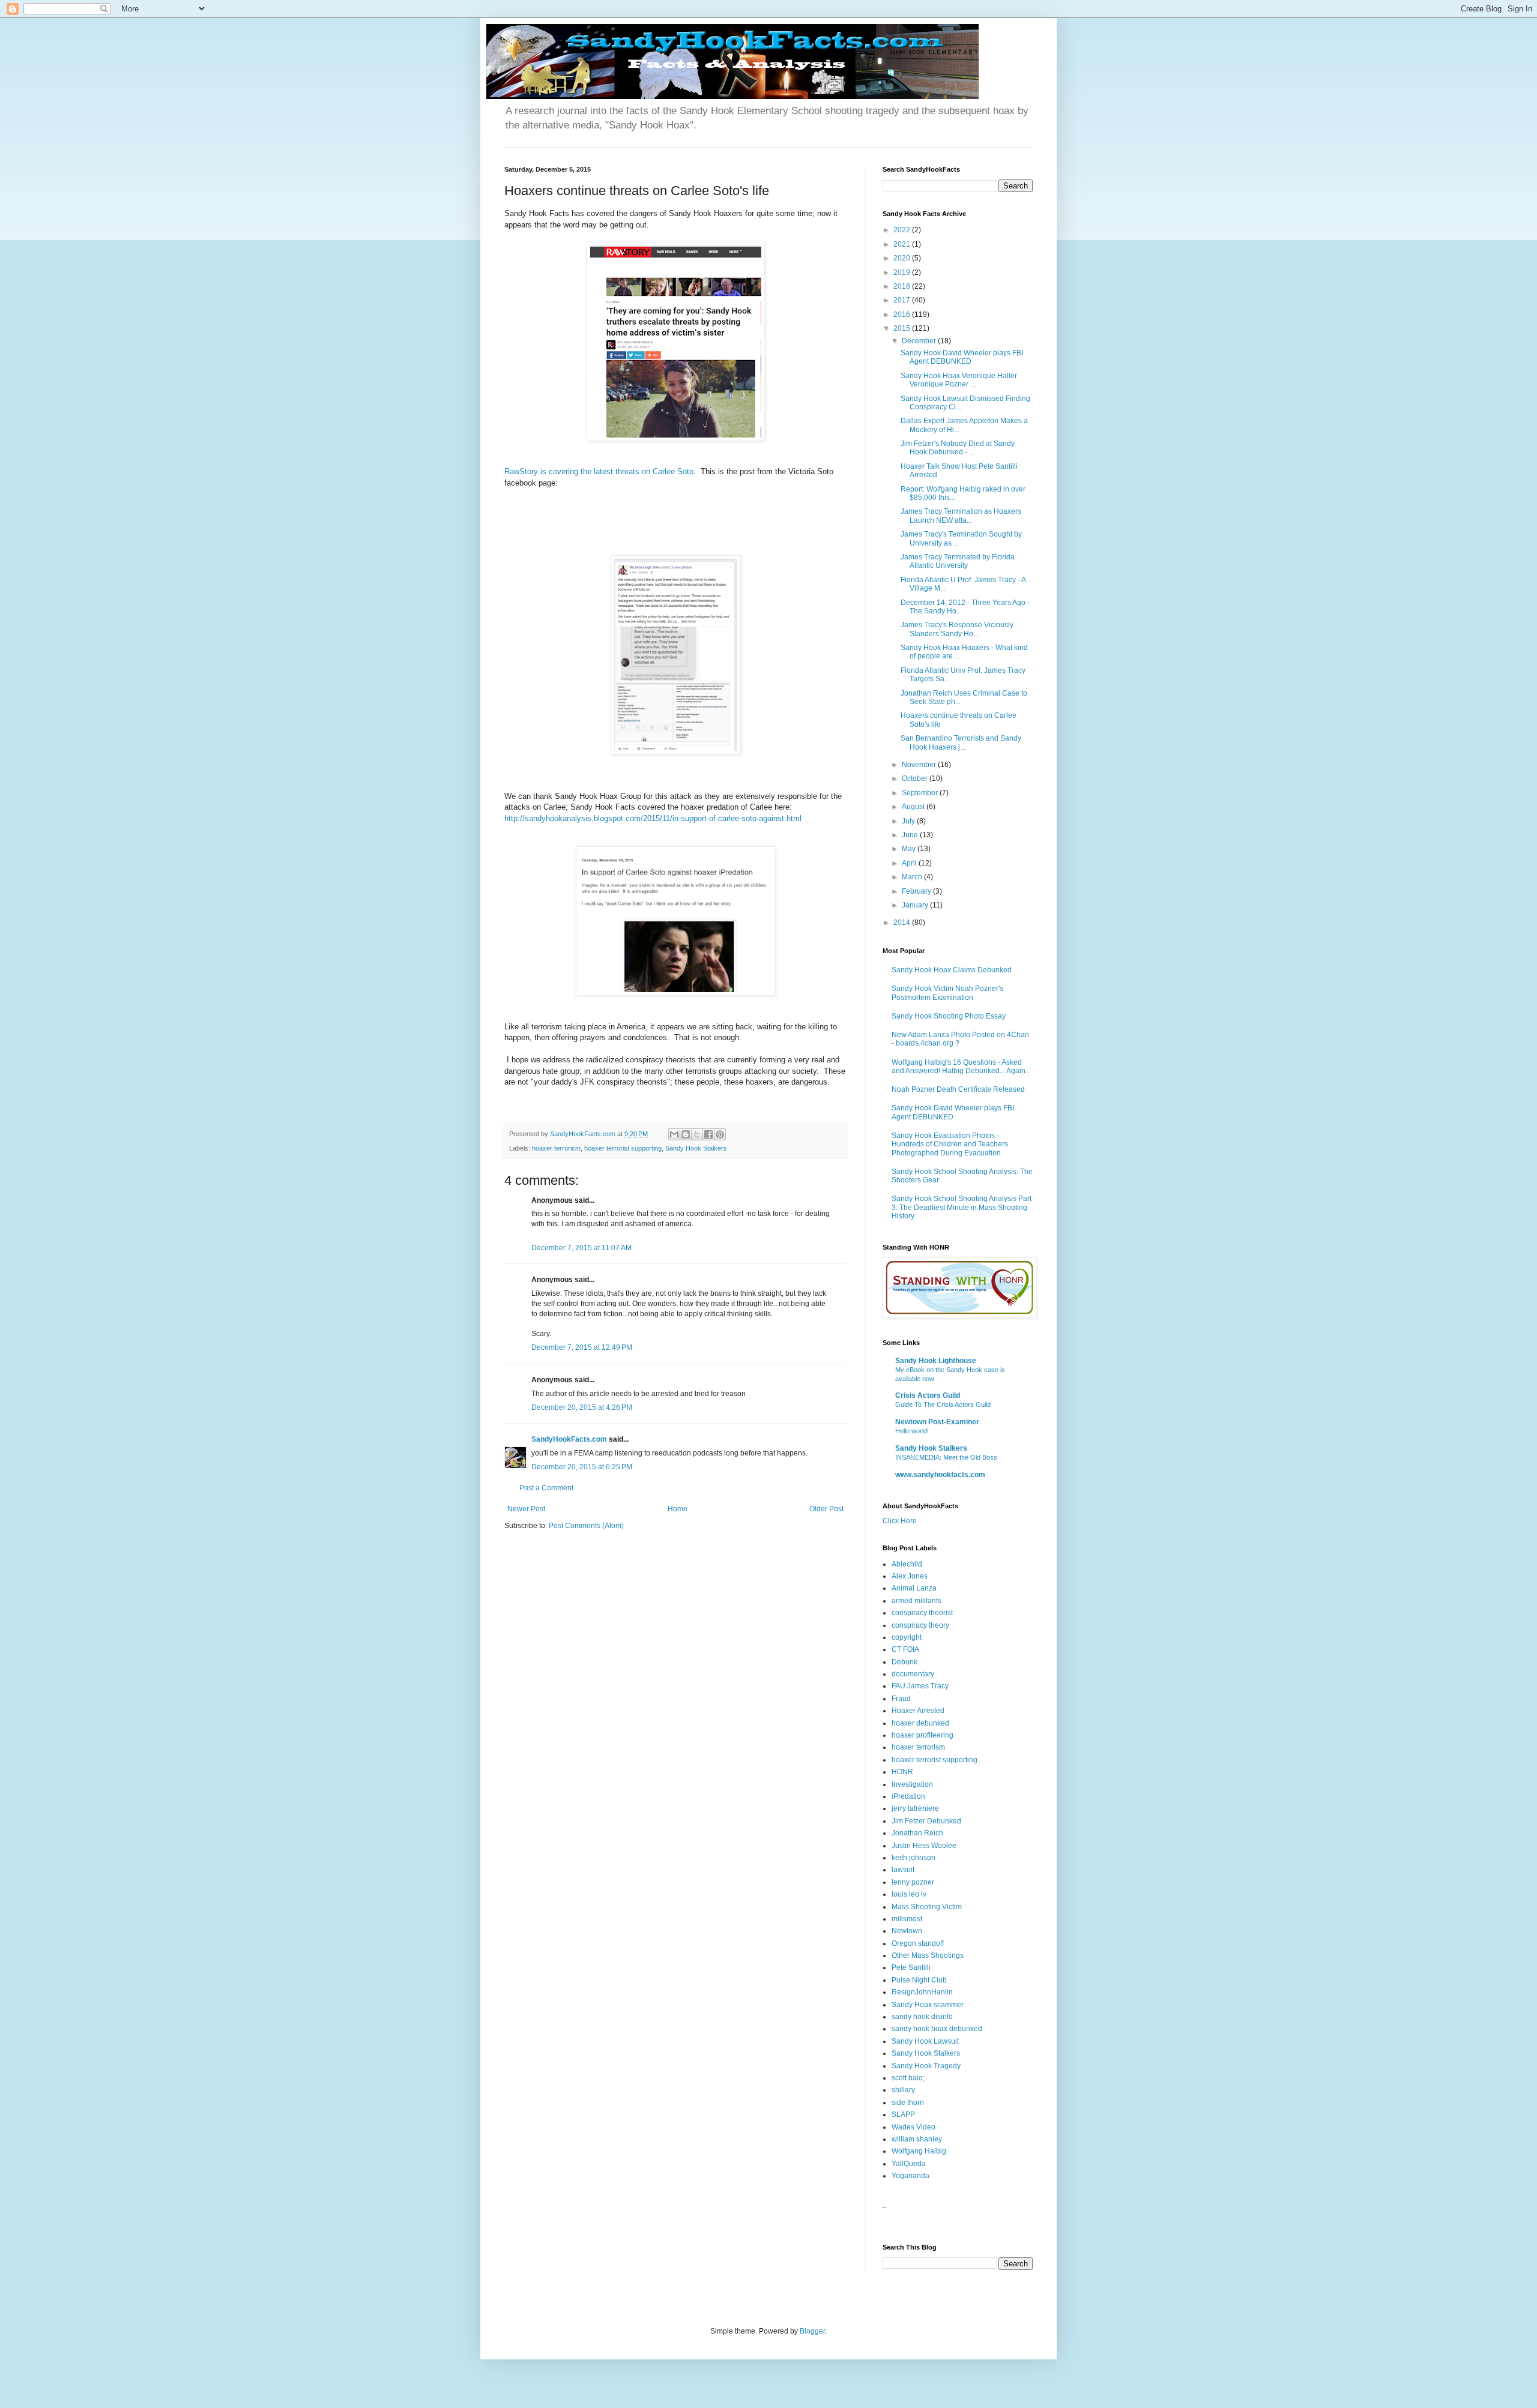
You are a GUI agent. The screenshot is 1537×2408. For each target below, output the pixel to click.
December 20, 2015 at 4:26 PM (582, 1407)
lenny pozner (913, 1882)
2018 (903, 286)
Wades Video (913, 2127)
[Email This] (674, 1134)
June (911, 835)
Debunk (904, 1662)
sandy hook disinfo (922, 2017)
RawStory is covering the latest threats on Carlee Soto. (602, 471)
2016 (903, 315)
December (920, 341)
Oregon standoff (918, 1943)
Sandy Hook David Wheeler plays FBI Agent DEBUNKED (962, 357)
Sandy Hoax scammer (928, 2005)
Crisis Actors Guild (928, 1395)
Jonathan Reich (917, 1833)
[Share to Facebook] (708, 1134)
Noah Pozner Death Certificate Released (958, 1089)
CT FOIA (905, 1649)
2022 (903, 230)
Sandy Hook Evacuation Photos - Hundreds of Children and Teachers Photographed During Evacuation (950, 1144)
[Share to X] (697, 1134)
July (909, 821)
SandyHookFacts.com (569, 1439)
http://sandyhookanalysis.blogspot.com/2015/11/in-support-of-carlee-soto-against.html (653, 818)
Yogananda (910, 2176)
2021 (903, 244)
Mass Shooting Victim (927, 1907)
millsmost (907, 1919)
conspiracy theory (920, 1625)
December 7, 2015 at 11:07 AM (581, 1248)
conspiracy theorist (922, 1613)
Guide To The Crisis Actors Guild (943, 1404)
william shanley (917, 2139)
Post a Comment (546, 1488)
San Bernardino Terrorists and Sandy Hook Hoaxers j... (961, 742)
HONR (902, 1772)
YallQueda (909, 2164)
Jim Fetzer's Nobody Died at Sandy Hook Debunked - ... (958, 448)
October (916, 778)
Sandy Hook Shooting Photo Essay (949, 1016)
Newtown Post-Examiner (937, 1422)
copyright (907, 1637)
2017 (903, 300)
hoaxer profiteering (923, 1735)
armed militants (916, 1601)
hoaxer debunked (920, 1723)
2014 (903, 923)
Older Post (826, 1509)
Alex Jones (910, 1576)
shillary (903, 2090)
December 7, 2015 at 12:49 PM (582, 1347)
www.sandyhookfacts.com (940, 1475)
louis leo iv (909, 1894)
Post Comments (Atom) (586, 1526)
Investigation (912, 1784)
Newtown (907, 1931)
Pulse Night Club (919, 1980)
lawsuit (903, 1870)
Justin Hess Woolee (924, 1846)
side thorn (908, 2102)
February (917, 891)
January (916, 905)
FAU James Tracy (920, 1686)
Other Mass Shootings (928, 1955)
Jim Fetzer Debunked (926, 1821)
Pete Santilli (911, 1967)
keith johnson (913, 1858)
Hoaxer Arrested (918, 1711)
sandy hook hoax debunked (937, 2029)
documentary (913, 1674)
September (921, 793)
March (913, 877)
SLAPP (903, 2115)
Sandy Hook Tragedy (926, 2066)
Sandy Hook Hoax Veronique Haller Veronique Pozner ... (959, 380)
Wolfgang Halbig (919, 2151)
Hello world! (912, 1431)
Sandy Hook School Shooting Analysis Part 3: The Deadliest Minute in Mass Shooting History (962, 1207)
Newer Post (526, 1509)
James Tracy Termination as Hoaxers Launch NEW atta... (961, 516)
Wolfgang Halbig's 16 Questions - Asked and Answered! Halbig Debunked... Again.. (960, 1067)
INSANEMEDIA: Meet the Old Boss (946, 1457)
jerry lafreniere (915, 1808)
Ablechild (907, 1564)
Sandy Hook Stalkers (696, 1148)
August (914, 807)
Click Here (900, 1521)
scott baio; (908, 2078)
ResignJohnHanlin (922, 1992)
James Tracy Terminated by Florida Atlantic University (958, 561)
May (910, 849)
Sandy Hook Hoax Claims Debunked (952, 970)
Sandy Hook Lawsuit (925, 2041)
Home (678, 1509)
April (910, 863)
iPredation (908, 1796)
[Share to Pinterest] (720, 1134)
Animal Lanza (914, 1588)
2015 (903, 328)
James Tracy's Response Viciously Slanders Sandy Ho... (957, 629)
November (920, 765)
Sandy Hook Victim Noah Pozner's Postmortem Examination (947, 993)
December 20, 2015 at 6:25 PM (582, 1467)
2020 (903, 258)
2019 (903, 272)
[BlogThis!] (686, 1134)
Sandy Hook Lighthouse (936, 1361)
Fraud (901, 1699)
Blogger (812, 2331)
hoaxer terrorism (556, 1148)
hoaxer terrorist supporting (623, 1148)
